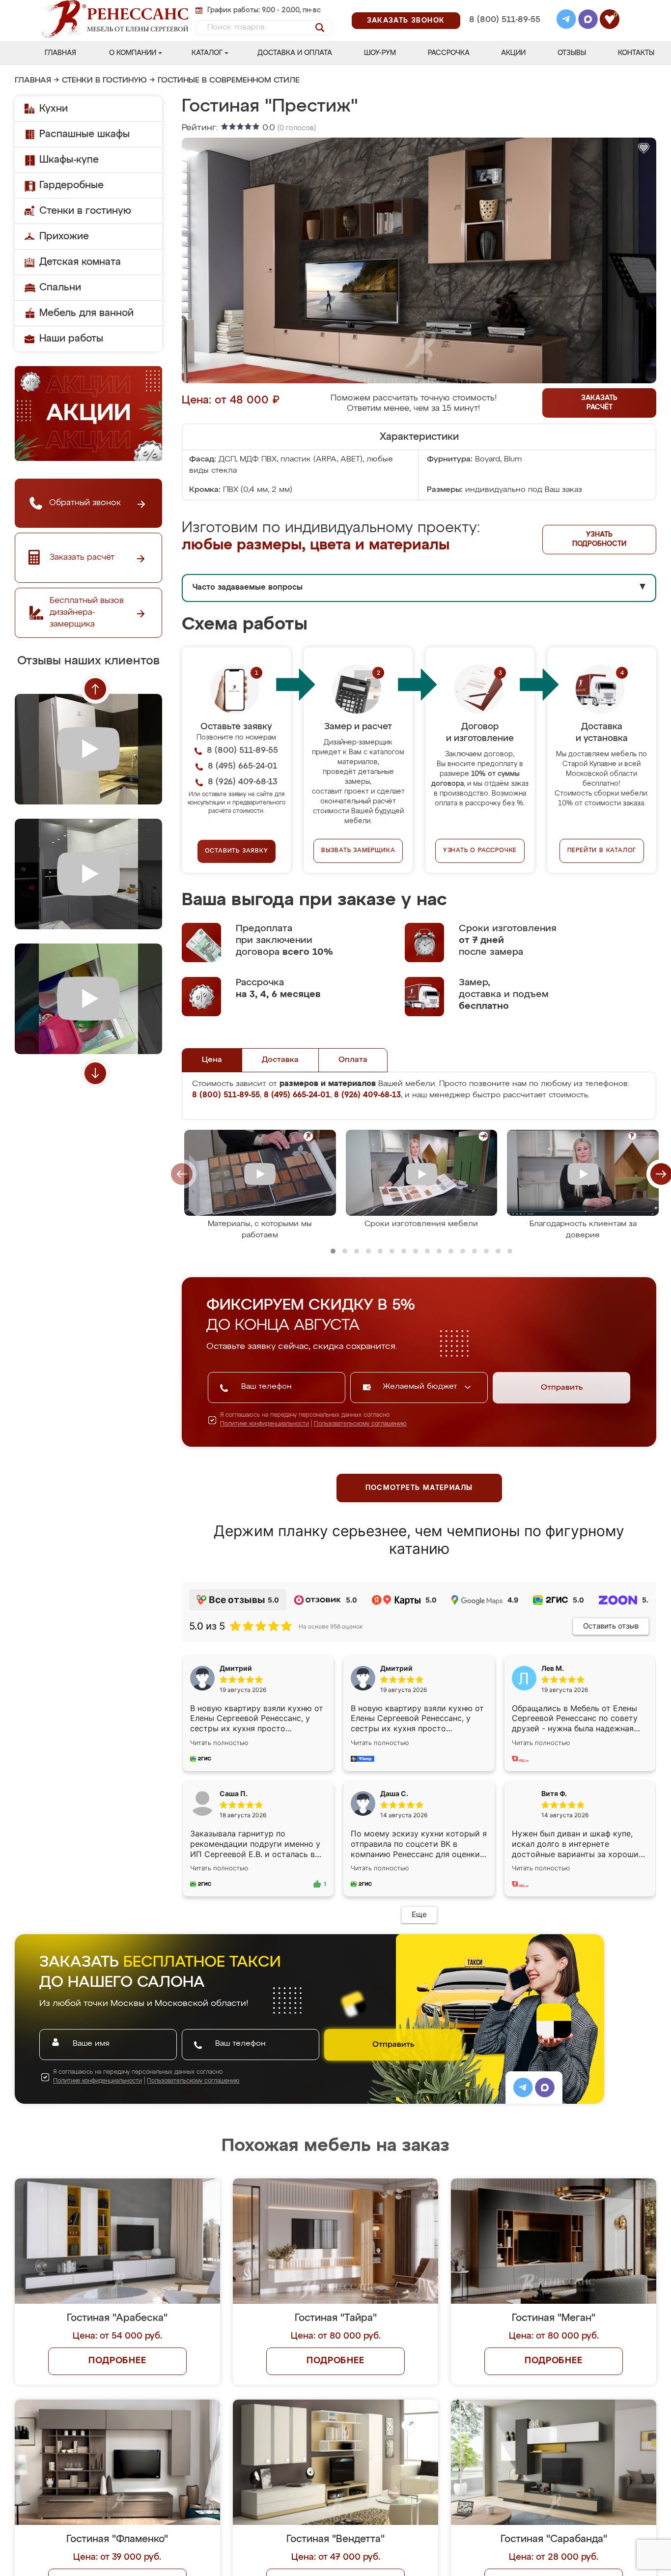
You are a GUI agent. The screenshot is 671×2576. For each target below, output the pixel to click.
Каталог (207, 53)
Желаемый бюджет (421, 1387)
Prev (95, 689)
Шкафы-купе (69, 160)
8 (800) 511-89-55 (505, 20)
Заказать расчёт (599, 403)
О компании (133, 53)
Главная (60, 53)
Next (95, 1073)
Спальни (60, 287)
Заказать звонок (406, 21)
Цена (212, 1060)
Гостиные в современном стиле (229, 81)
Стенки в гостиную (104, 81)
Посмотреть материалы (419, 1488)
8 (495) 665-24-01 (504, 7)
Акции (513, 53)
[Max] (588, 21)
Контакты (636, 53)
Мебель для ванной (86, 313)
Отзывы (572, 53)
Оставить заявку (237, 851)
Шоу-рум (380, 53)
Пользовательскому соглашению (360, 1424)
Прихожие (64, 236)
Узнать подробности (599, 539)
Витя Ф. (554, 1793)
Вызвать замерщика (358, 851)
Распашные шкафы (84, 134)
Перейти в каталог (602, 851)
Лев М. (553, 1668)
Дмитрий (396, 1668)
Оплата (353, 1060)
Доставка (280, 1060)
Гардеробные (71, 185)
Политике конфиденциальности (265, 1424)
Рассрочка (449, 53)
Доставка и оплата (295, 53)
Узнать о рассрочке (480, 851)
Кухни (54, 109)
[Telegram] (566, 21)
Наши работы (71, 339)
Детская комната (80, 262)
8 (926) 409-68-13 (504, 33)
